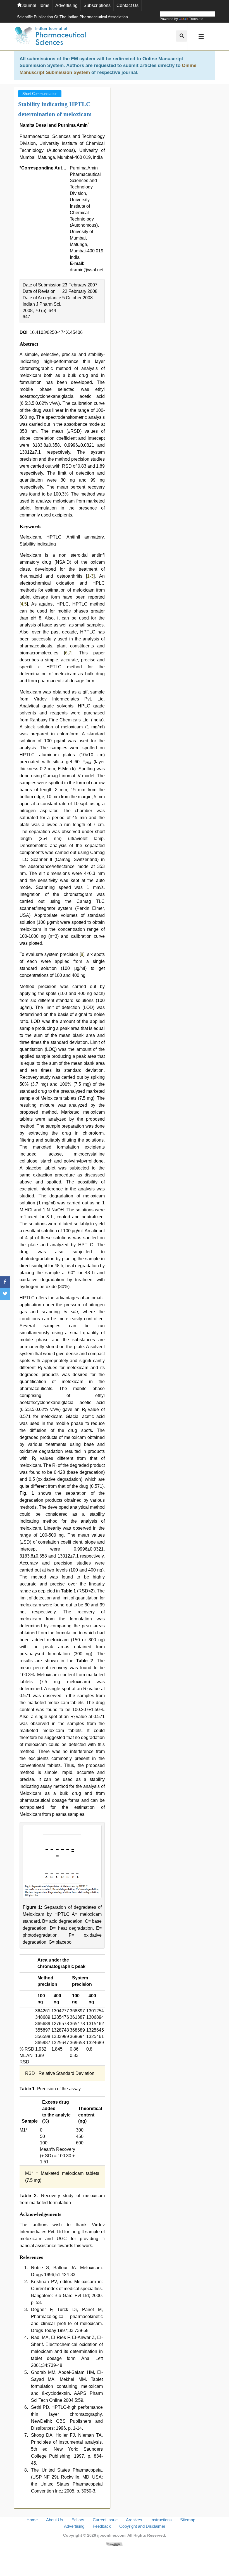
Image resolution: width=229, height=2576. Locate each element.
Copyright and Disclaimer (142, 2526)
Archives (134, 2520)
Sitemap (188, 2520)
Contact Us (127, 5)
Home (32, 2520)
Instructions (161, 2520)
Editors (78, 2520)
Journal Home (35, 5)
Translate (196, 19)
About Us (55, 2520)
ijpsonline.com (111, 2535)
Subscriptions (97, 5)
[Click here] (115, 2544)
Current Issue (105, 2520)
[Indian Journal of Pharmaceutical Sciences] (50, 37)
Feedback (102, 2526)
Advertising (66, 5)
